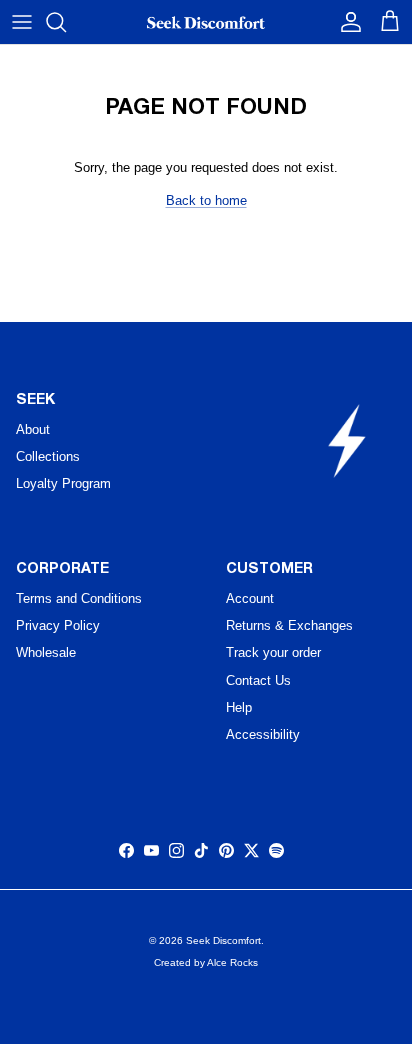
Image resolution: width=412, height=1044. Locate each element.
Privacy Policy (58, 625)
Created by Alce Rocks (206, 962)
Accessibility (263, 734)
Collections (48, 456)
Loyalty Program (63, 483)
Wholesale (46, 652)
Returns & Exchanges (289, 625)
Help (239, 707)
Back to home (206, 200)
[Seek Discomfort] (206, 22)
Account (250, 598)
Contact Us (258, 680)
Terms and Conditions (79, 598)
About (33, 429)
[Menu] (22, 22)
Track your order (273, 652)
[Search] (66, 22)
